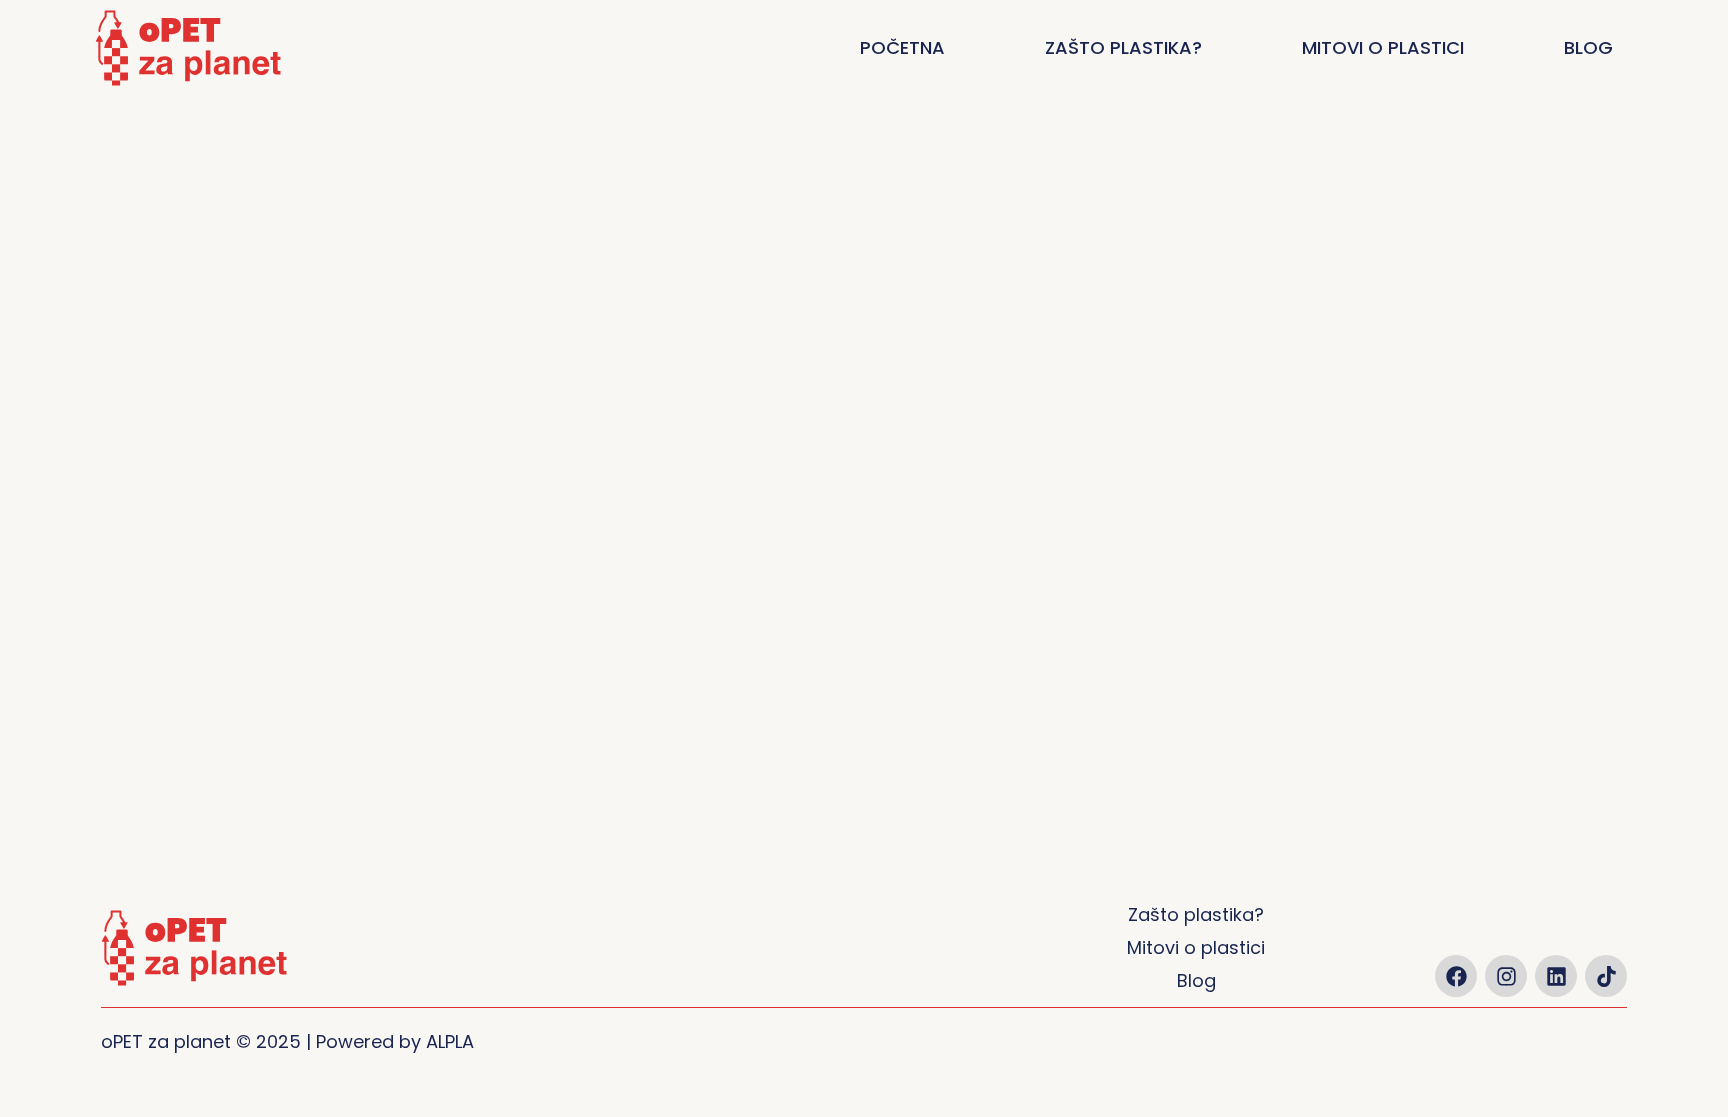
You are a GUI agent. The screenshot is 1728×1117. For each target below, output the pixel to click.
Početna (902, 47)
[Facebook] (1456, 976)
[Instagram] (1506, 976)
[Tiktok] (1606, 976)
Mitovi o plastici (1383, 47)
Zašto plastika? (1123, 47)
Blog (1588, 47)
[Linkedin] (1556, 976)
